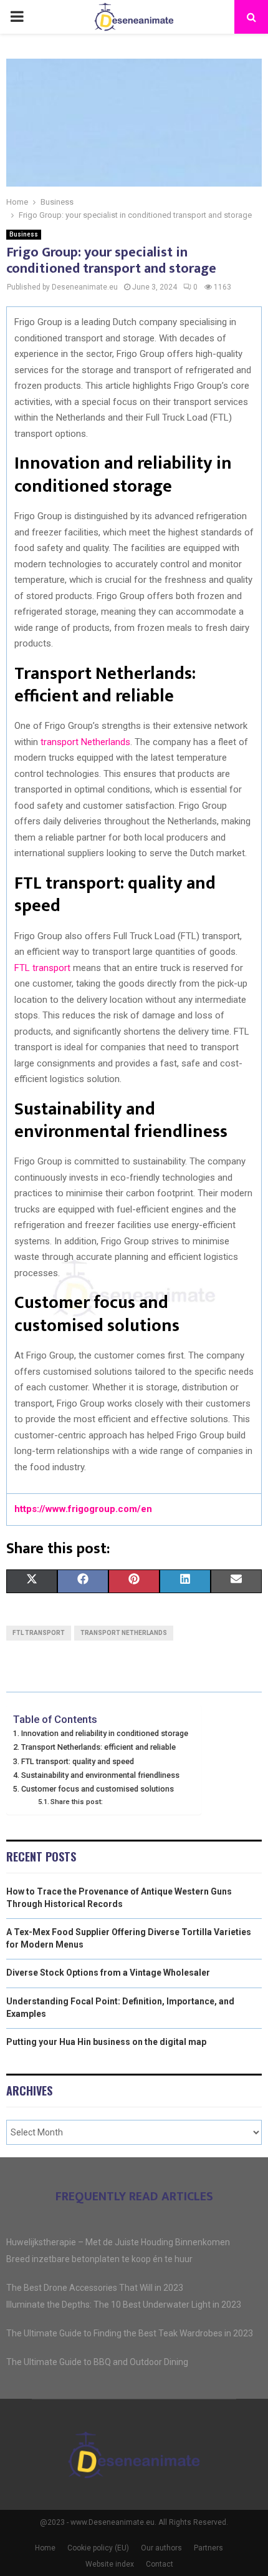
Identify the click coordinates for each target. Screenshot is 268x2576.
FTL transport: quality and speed (78, 1761)
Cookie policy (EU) (98, 2548)
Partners (208, 2548)
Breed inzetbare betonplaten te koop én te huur (99, 2259)
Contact (160, 2564)
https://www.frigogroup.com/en (83, 1509)
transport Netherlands (85, 742)
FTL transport (42, 968)
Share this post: (77, 1802)
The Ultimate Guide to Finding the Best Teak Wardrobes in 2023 (130, 2333)
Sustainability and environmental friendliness (100, 1775)
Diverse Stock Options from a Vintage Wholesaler (108, 1973)
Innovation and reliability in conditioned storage (105, 1733)
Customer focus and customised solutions (98, 1789)
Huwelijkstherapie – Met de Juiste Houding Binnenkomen (118, 2242)
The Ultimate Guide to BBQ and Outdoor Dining (97, 2362)
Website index (110, 2564)
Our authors (161, 2548)
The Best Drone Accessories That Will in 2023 (95, 2288)
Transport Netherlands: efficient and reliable (98, 1747)
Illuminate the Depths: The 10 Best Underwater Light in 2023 (124, 2305)
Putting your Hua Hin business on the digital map (106, 2042)
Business (24, 234)
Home (45, 2548)
